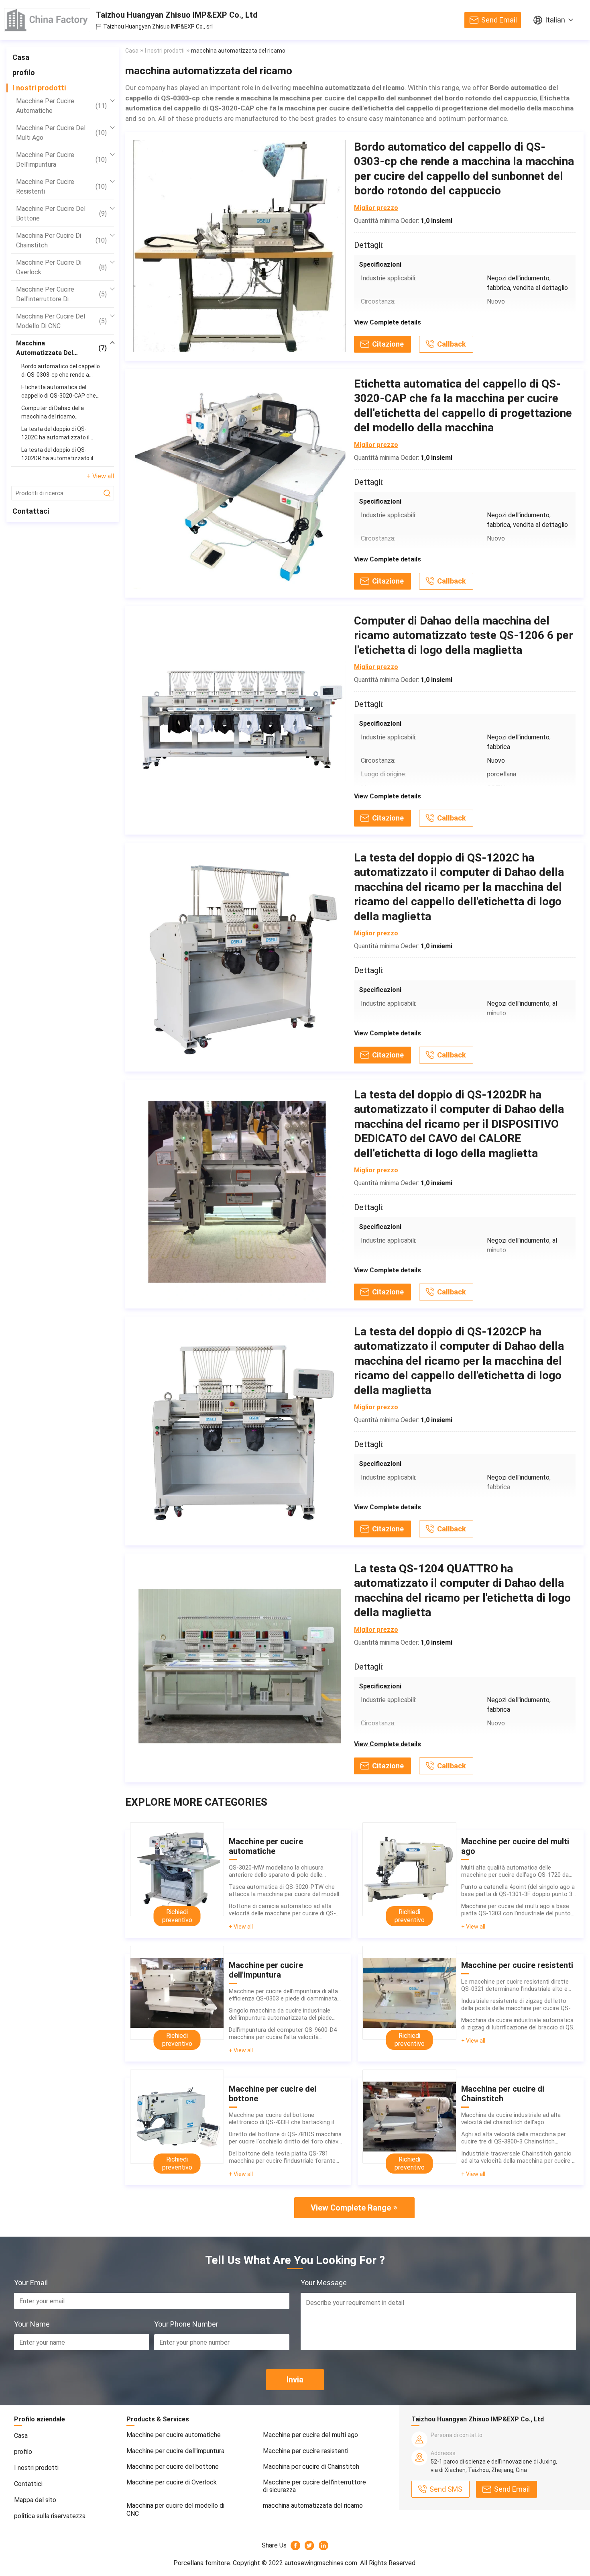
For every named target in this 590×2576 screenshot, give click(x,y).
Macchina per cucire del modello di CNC (61, 321)
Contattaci (31, 511)
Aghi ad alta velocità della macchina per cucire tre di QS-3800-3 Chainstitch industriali (514, 2138)
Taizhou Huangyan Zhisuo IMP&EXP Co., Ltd (177, 15)
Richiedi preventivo (177, 1916)
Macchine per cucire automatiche (61, 106)
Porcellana (189, 2563)
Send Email (499, 20)
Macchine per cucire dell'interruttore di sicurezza (61, 295)
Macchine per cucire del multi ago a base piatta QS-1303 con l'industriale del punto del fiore (516, 1910)
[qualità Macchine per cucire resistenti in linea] (409, 1993)
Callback (452, 344)
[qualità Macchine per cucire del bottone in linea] (177, 2117)
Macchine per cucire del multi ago (61, 133)
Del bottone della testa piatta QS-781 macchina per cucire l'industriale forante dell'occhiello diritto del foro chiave (282, 2157)
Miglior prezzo (376, 208)
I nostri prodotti (39, 88)
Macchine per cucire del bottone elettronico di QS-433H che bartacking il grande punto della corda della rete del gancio (281, 2119)
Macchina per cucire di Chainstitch (61, 240)
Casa (21, 57)
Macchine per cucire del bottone (61, 213)
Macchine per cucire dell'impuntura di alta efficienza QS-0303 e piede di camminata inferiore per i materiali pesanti (283, 1995)
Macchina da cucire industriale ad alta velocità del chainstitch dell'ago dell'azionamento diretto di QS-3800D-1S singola (515, 2119)
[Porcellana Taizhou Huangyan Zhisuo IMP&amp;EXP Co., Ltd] (47, 20)
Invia (295, 2380)
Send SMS (446, 2489)
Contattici (28, 2484)
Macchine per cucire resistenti (61, 187)
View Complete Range (351, 2208)
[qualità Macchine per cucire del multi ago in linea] (409, 1869)
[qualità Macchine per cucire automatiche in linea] (177, 1869)
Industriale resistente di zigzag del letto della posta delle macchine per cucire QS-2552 (516, 2004)
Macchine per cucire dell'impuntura (61, 160)
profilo (24, 72)
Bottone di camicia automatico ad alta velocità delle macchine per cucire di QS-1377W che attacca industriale (282, 1910)
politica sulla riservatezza (50, 2516)
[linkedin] (324, 2545)
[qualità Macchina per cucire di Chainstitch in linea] (409, 2117)
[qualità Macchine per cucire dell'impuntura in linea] (177, 1993)
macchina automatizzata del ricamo (61, 349)
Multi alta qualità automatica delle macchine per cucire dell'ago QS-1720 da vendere (515, 1871)
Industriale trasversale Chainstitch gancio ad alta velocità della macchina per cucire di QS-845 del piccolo (519, 2157)
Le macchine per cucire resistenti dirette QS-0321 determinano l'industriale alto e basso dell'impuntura (515, 1985)
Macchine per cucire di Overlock (61, 267)
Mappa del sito (35, 2500)
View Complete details (388, 322)
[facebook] (296, 2545)
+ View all (100, 476)
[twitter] (310, 2545)
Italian (555, 20)
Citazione (388, 344)
